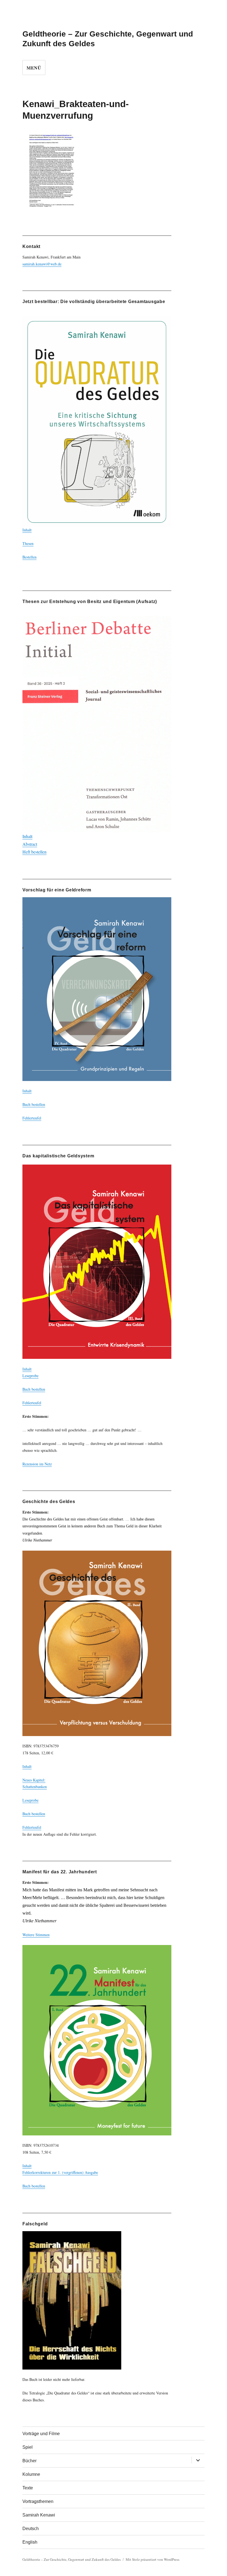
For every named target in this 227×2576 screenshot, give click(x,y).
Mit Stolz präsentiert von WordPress (153, 2559)
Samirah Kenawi (39, 2515)
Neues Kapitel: (34, 1780)
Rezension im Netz (37, 1464)
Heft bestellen (34, 852)
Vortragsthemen (38, 2501)
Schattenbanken (35, 1787)
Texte (28, 2488)
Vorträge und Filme (41, 2434)
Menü (34, 68)
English (30, 2542)
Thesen (28, 543)
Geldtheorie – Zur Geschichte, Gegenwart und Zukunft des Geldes (72, 2559)
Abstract (30, 844)
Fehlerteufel (32, 1118)
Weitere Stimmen (36, 1935)
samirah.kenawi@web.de (42, 264)
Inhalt (27, 530)
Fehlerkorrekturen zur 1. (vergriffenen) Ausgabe (60, 2172)
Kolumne (31, 2474)
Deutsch (31, 2529)
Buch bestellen (34, 1104)
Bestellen (29, 557)
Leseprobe (30, 1376)
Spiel (28, 2447)
